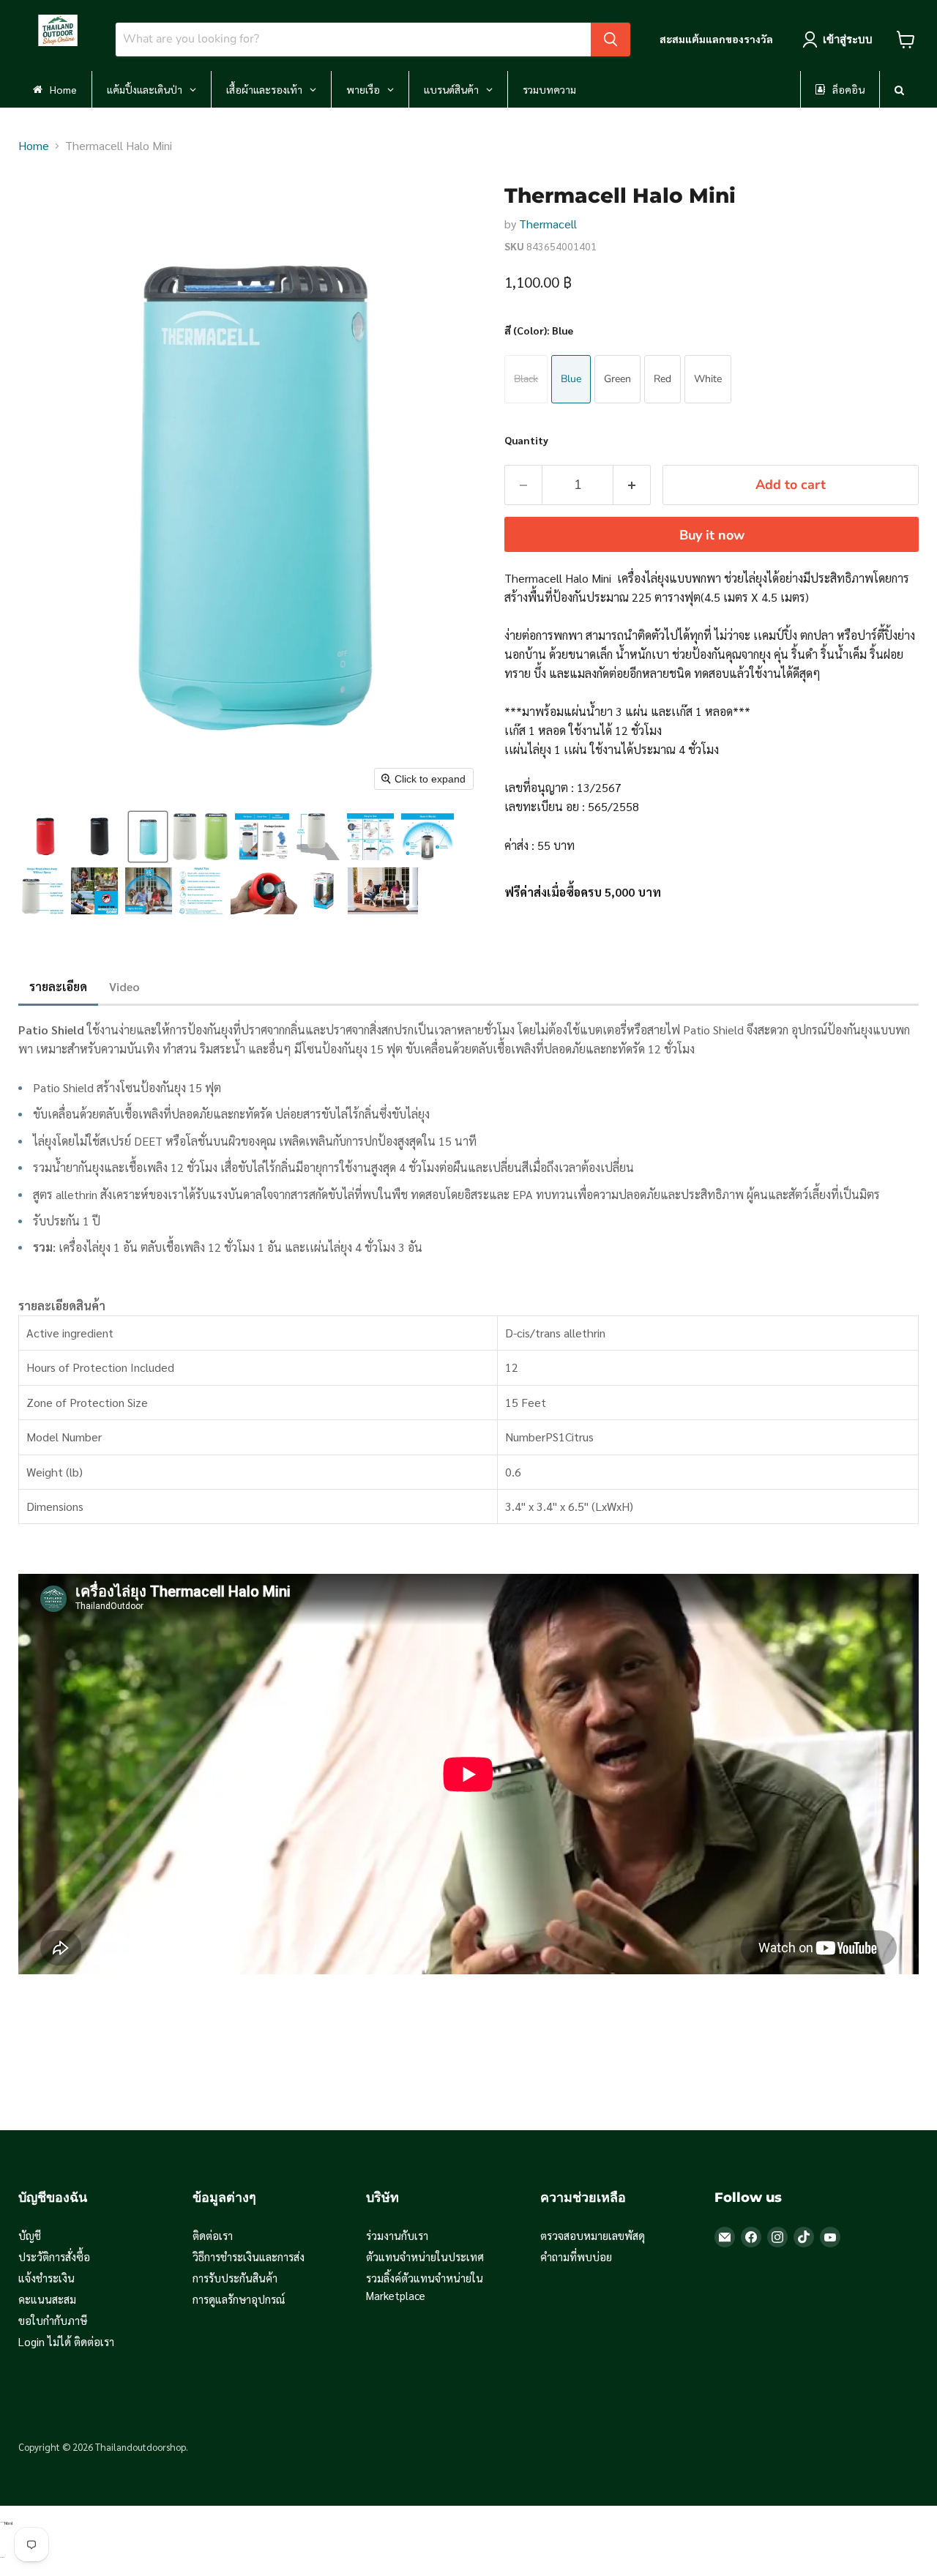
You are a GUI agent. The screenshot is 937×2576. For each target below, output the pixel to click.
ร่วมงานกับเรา (397, 2235)
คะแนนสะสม (47, 2299)
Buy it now (712, 535)
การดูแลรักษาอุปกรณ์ (239, 2299)
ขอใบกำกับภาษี (53, 2320)
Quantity (526, 440)
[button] (45, 837)
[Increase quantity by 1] (632, 485)
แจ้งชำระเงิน (46, 2278)
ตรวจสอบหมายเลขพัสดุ (593, 2235)
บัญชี (30, 2235)
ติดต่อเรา (213, 2235)
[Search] (611, 40)
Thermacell (548, 224)
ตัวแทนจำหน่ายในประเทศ (425, 2256)
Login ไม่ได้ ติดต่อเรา (66, 2341)
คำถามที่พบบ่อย (576, 2256)
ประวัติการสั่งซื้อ (54, 2256)
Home (34, 145)
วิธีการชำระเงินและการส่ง (249, 2256)
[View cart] (906, 40)
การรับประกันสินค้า (235, 2278)
